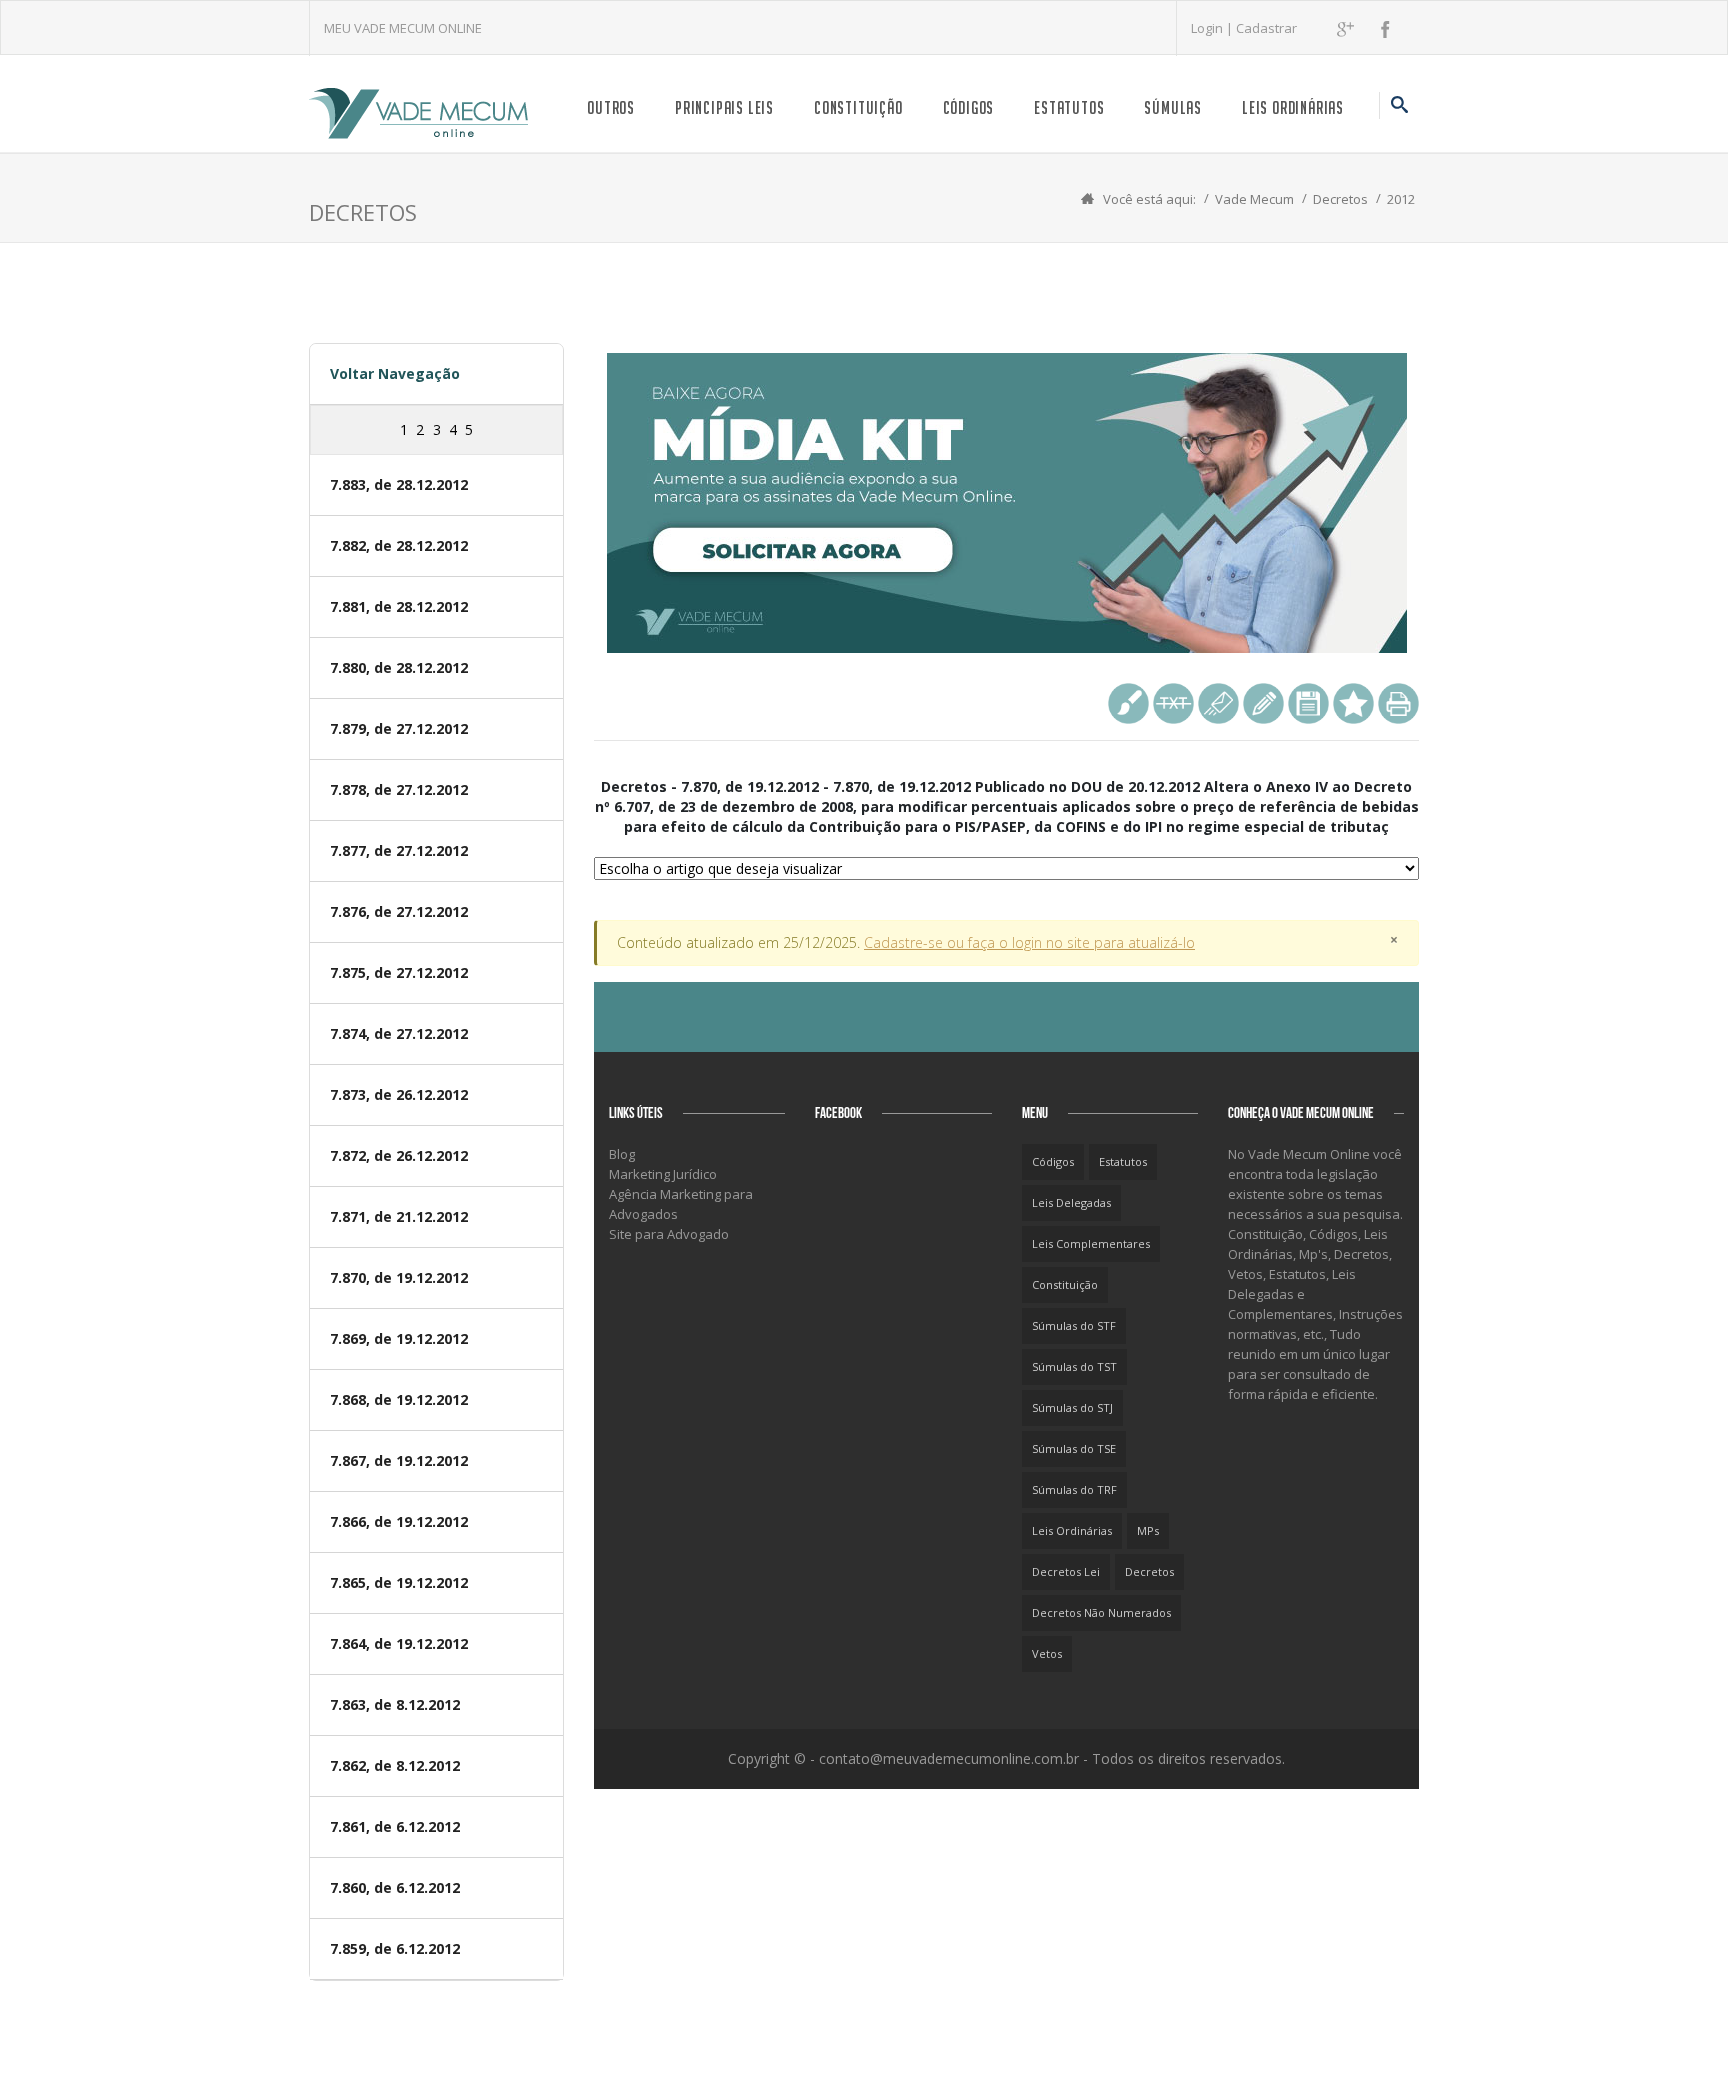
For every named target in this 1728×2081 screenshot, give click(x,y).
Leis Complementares (1091, 1243)
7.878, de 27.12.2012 (399, 789)
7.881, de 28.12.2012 (399, 606)
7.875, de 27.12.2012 (399, 972)
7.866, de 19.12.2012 (399, 1521)
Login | (1213, 28)
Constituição (858, 107)
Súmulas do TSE (1074, 1448)
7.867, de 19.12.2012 (399, 1460)
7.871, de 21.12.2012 (399, 1216)
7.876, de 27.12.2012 (399, 911)
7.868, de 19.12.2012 (399, 1399)
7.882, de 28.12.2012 (399, 545)
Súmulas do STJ (1072, 1407)
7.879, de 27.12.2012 (399, 728)
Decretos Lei (1066, 1571)
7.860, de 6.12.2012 (395, 1887)
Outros (611, 107)
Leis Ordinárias (1293, 107)
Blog (622, 1154)
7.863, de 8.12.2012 (395, 1704)
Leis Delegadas (1071, 1202)
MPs (1148, 1530)
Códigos (969, 107)
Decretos (1340, 199)
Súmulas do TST (1074, 1366)
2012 (1401, 199)
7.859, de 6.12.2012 (395, 1948)
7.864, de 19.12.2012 (399, 1643)
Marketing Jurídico (663, 1174)
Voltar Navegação (395, 373)
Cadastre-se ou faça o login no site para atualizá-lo (1029, 942)
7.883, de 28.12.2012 (399, 484)
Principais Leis (724, 107)
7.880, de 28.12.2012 (399, 667)
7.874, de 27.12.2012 (399, 1033)
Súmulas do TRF (1074, 1489)
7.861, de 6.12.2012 (395, 1826)
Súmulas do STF (1074, 1325)
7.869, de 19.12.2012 (399, 1338)
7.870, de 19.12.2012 (399, 1277)
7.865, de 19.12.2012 (399, 1582)
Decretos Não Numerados (1101, 1612)
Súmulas (1173, 107)
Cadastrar (1266, 28)
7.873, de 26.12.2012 (399, 1094)
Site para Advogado (669, 1234)
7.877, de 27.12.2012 (399, 850)
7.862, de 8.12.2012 (395, 1765)
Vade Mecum (1254, 199)
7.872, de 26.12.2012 (399, 1155)
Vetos (1047, 1653)
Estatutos (1069, 107)
